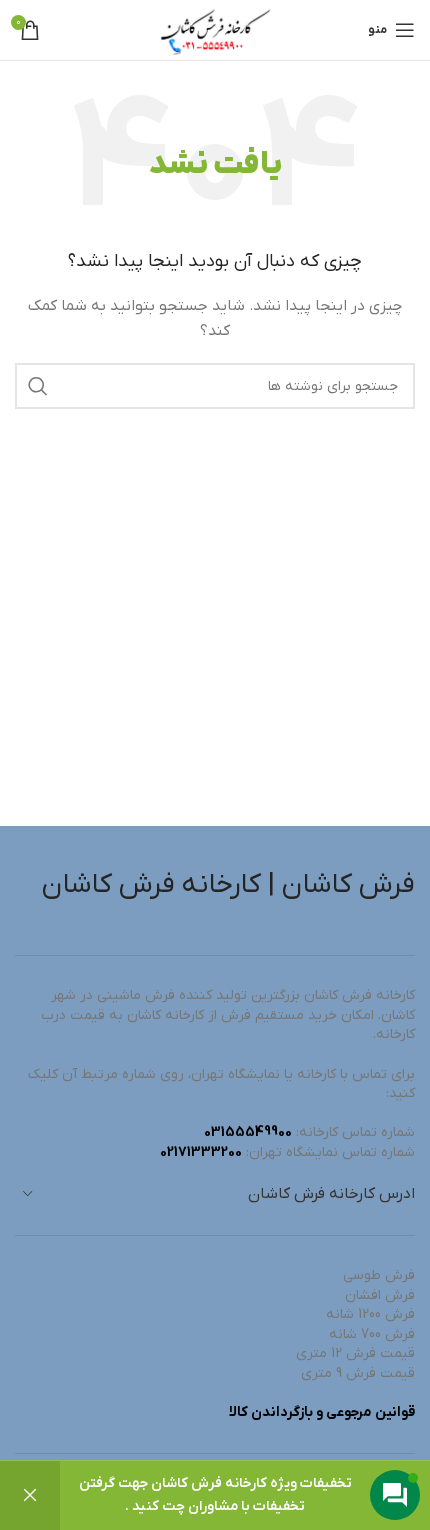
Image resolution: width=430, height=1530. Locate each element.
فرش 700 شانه (372, 1334)
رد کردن (30, 1495)
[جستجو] (38, 386)
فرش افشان (380, 1295)
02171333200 (201, 1152)
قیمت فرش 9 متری (358, 1373)
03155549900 (248, 1132)
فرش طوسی (379, 1275)
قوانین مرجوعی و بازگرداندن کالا (322, 1412)
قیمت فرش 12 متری (355, 1353)
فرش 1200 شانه (370, 1314)
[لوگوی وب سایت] (215, 29)
